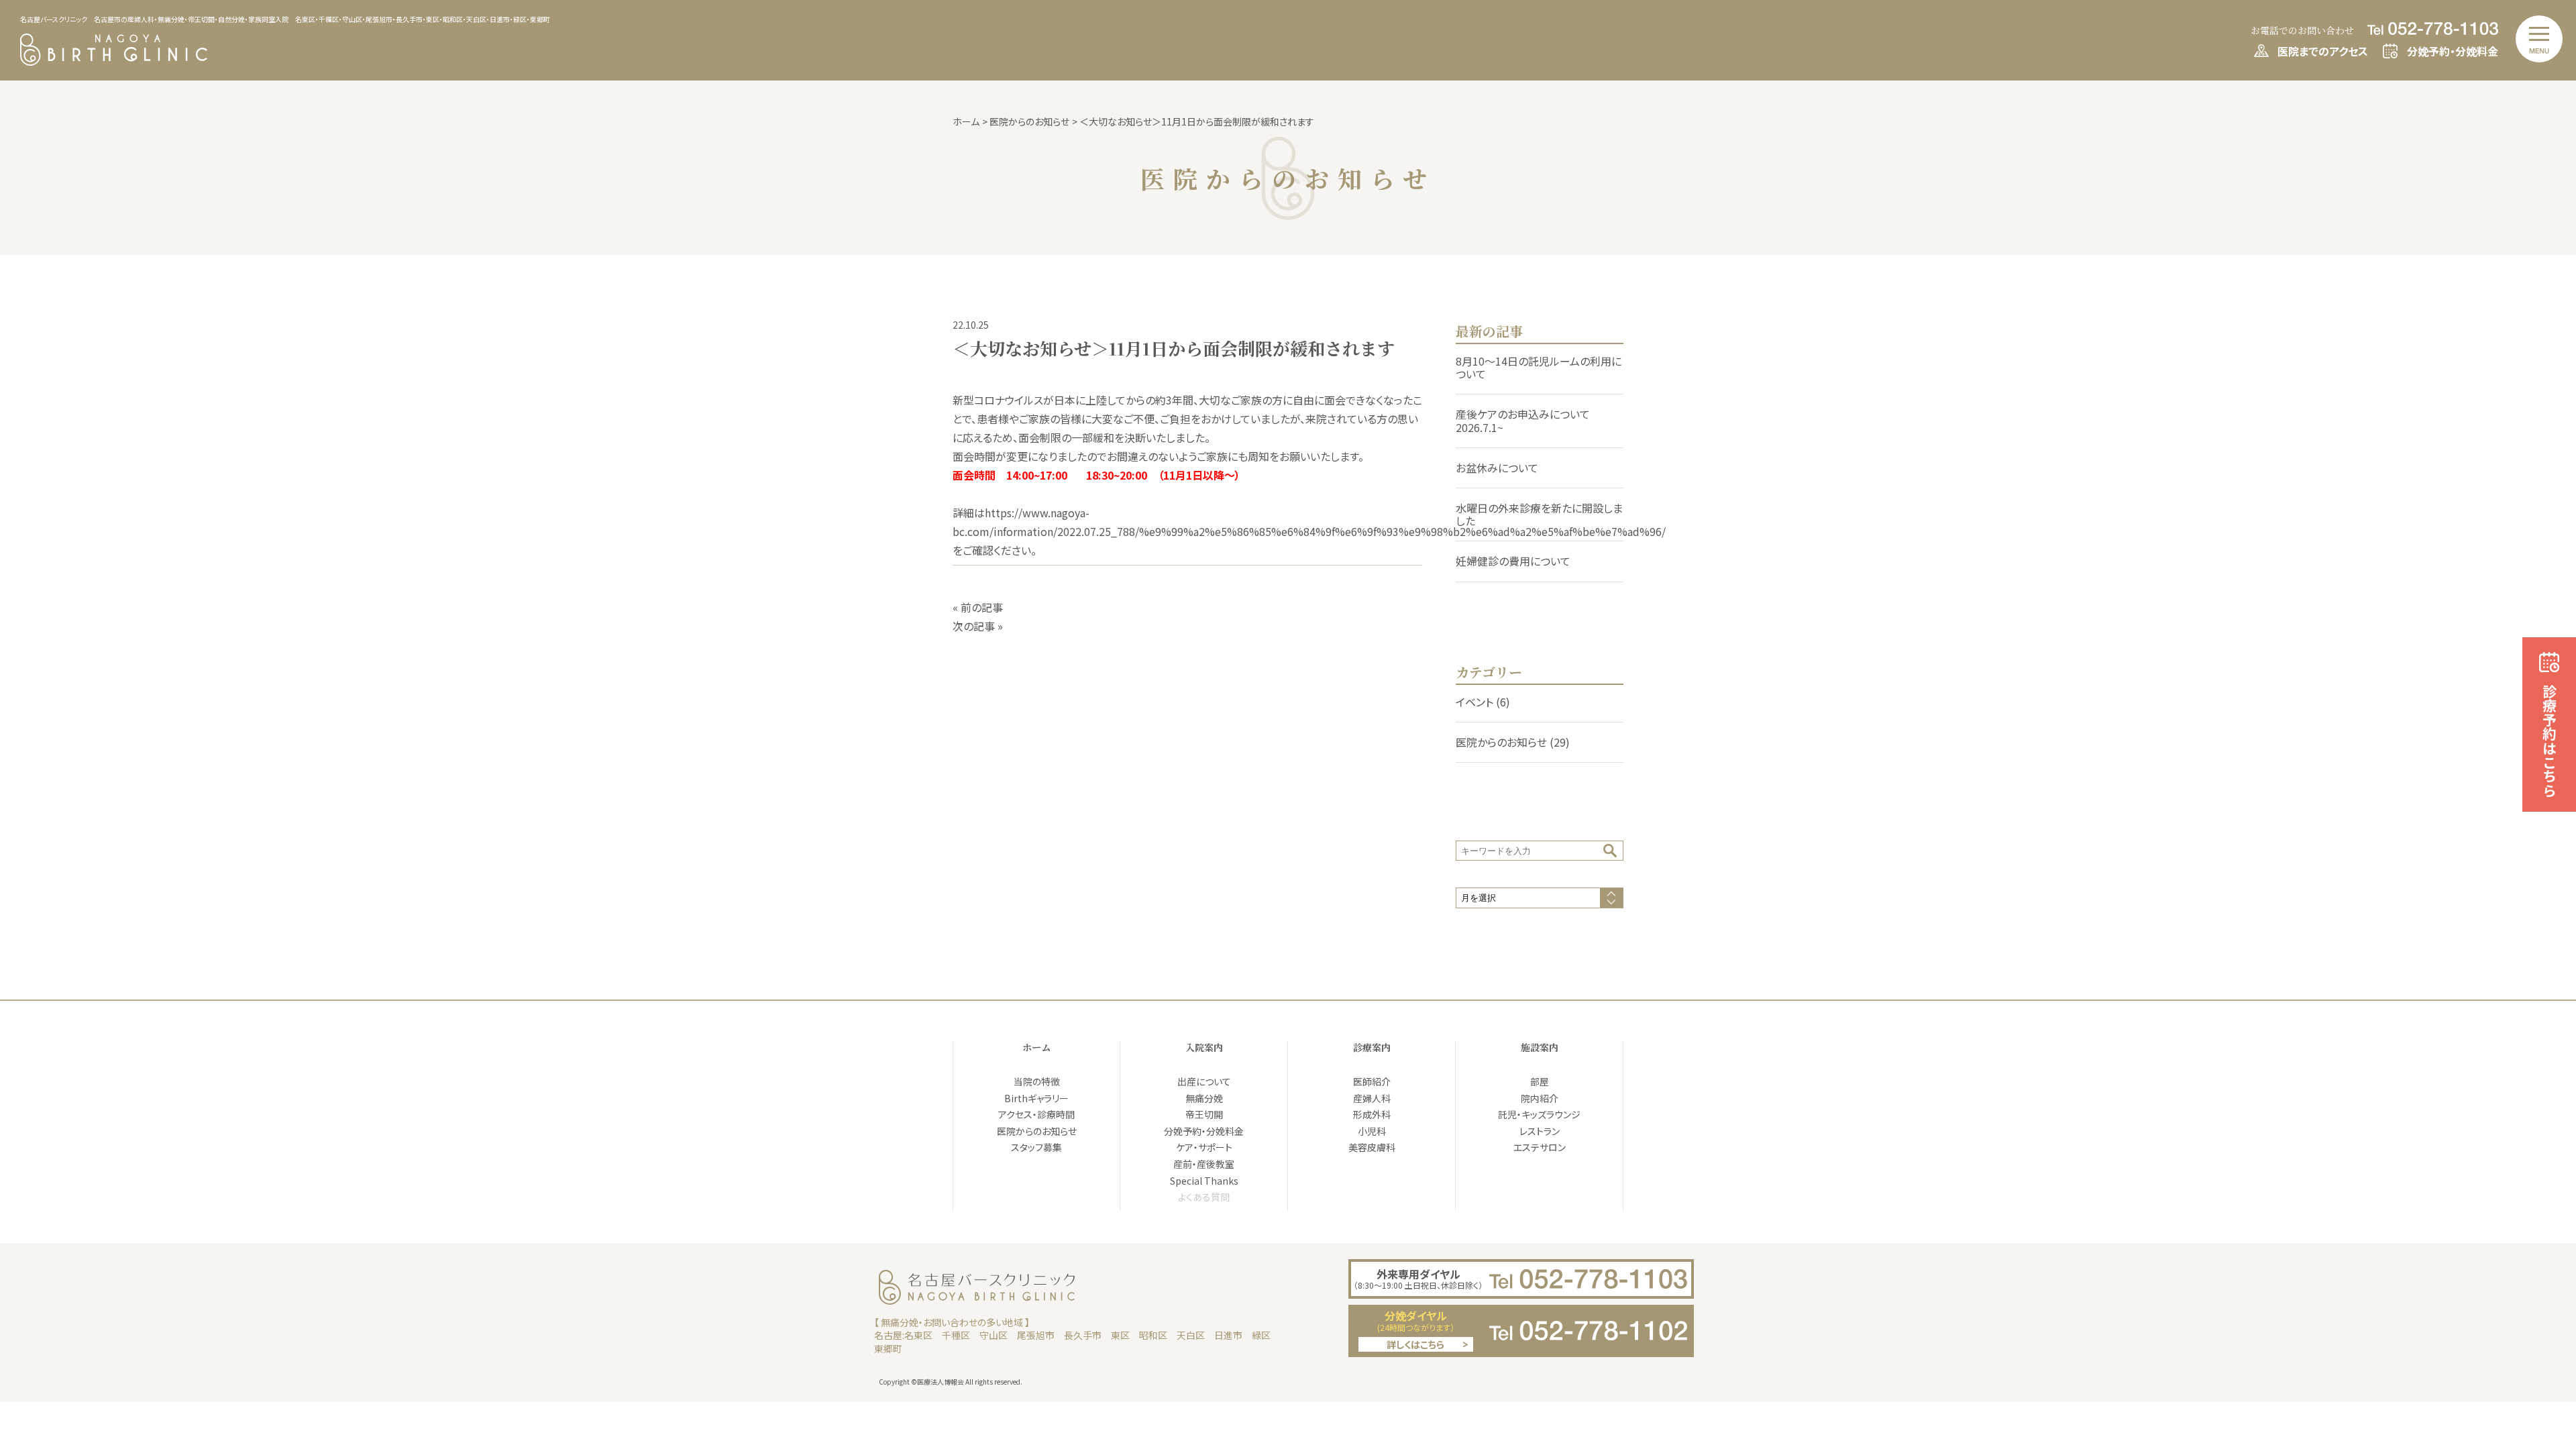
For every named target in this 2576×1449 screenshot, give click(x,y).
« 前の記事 (978, 607)
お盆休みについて (1497, 468)
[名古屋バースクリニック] (114, 61)
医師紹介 (1372, 1081)
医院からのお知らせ (1501, 742)
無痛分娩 (1204, 1098)
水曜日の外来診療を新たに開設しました (1539, 514)
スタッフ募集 (1036, 1147)
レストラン (1540, 1131)
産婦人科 (1372, 1098)
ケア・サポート (1204, 1147)
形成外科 (1372, 1114)
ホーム (1036, 1047)
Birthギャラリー (1036, 1098)
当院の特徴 (1037, 1081)
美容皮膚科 (1372, 1147)
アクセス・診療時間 (1036, 1114)
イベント (1474, 702)
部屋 (1540, 1081)
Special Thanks (1204, 1181)
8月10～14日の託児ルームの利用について (1539, 367)
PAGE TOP (2541, 1324)
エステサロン (1540, 1147)
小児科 (1372, 1131)
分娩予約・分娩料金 (1204, 1131)
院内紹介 (1540, 1098)
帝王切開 (1204, 1114)
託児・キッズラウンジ (1539, 1114)
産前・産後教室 (1204, 1164)
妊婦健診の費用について (1513, 561)
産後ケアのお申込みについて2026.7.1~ (1523, 420)
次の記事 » (978, 626)
